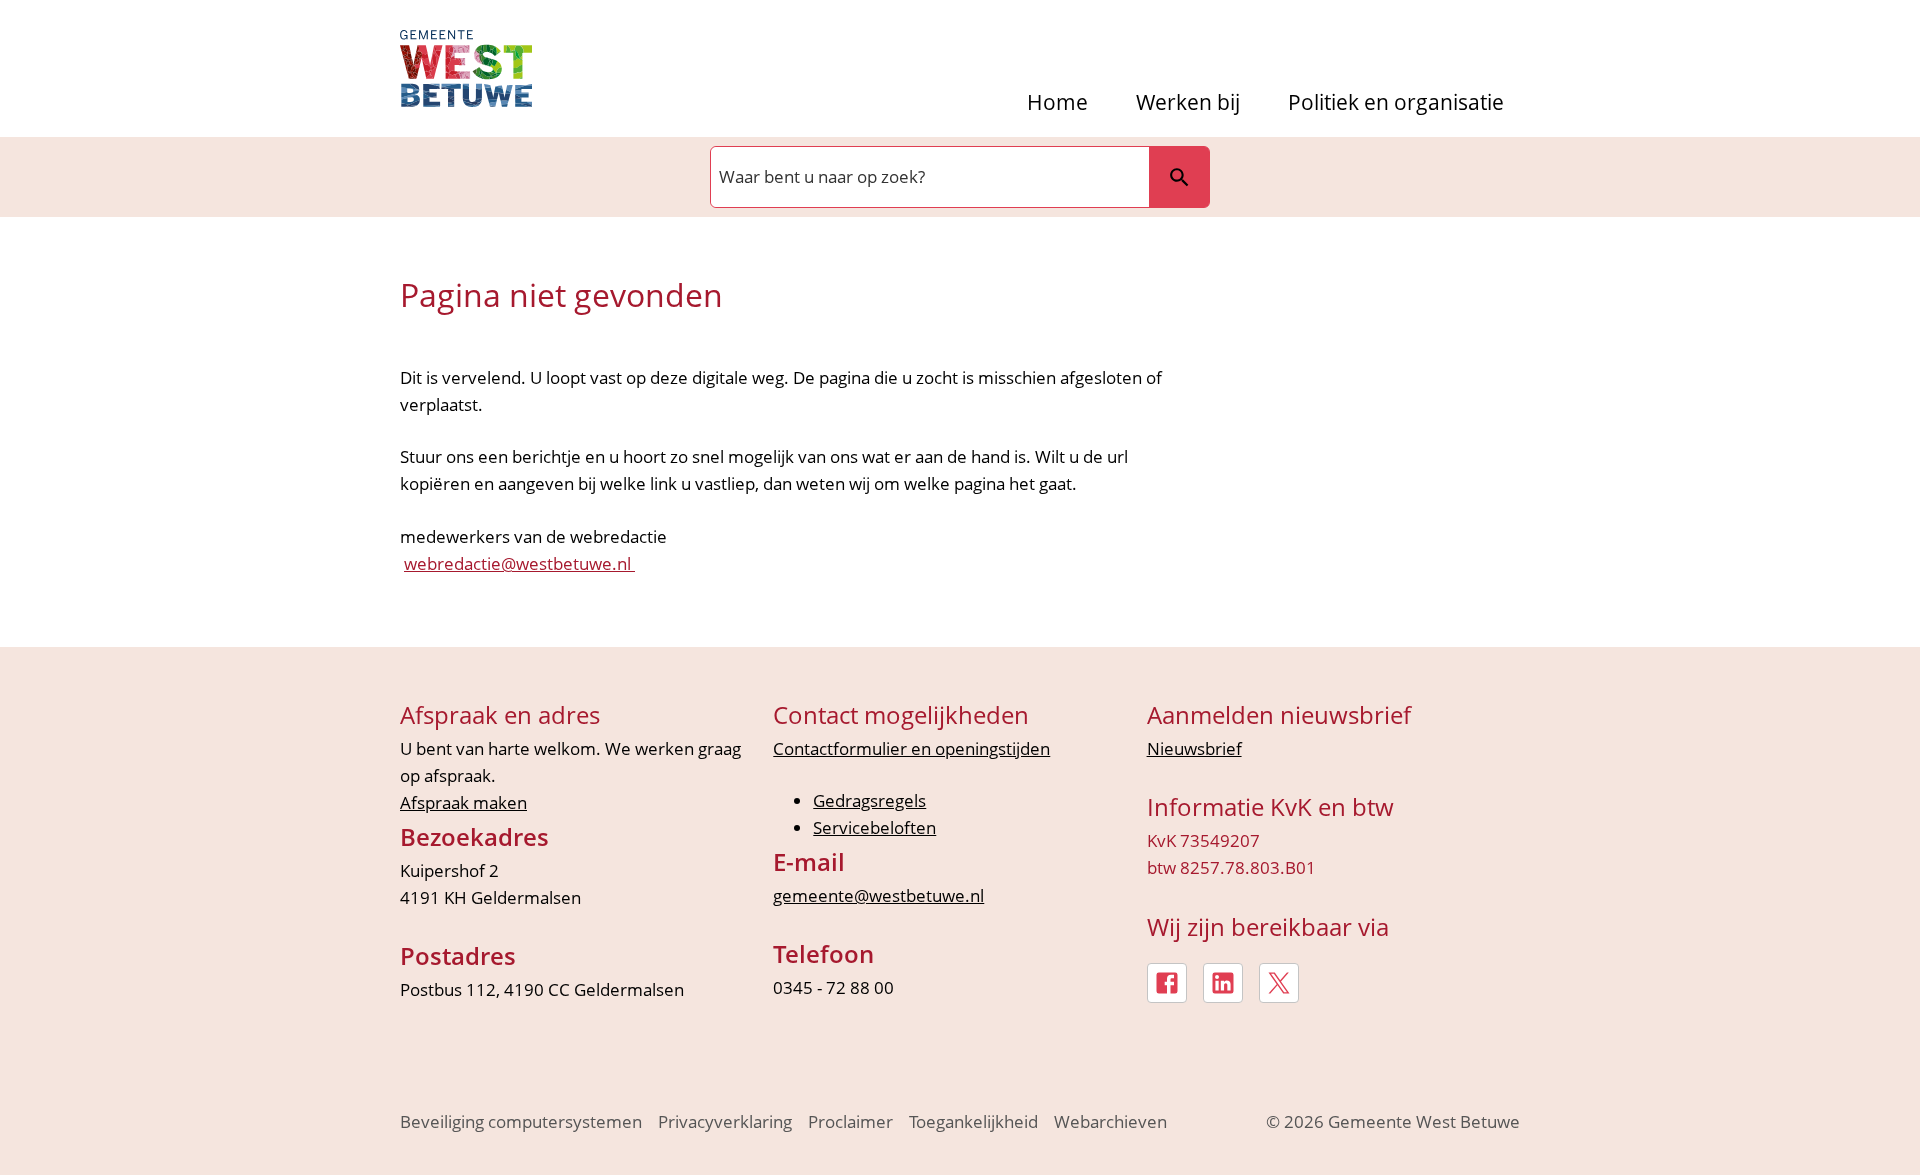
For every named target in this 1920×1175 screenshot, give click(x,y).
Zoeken (1179, 177)
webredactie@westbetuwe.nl (519, 563)
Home (1057, 102)
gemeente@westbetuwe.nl (878, 895)
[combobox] (928, 177)
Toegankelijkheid (973, 1121)
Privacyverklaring (725, 1121)
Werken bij (1188, 102)
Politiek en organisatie (1396, 102)
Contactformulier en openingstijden (911, 748)
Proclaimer (850, 1121)
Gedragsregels (869, 800)
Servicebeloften (874, 827)
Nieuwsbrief (1194, 748)
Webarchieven (1110, 1121)
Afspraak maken (463, 802)
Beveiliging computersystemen (521, 1121)
